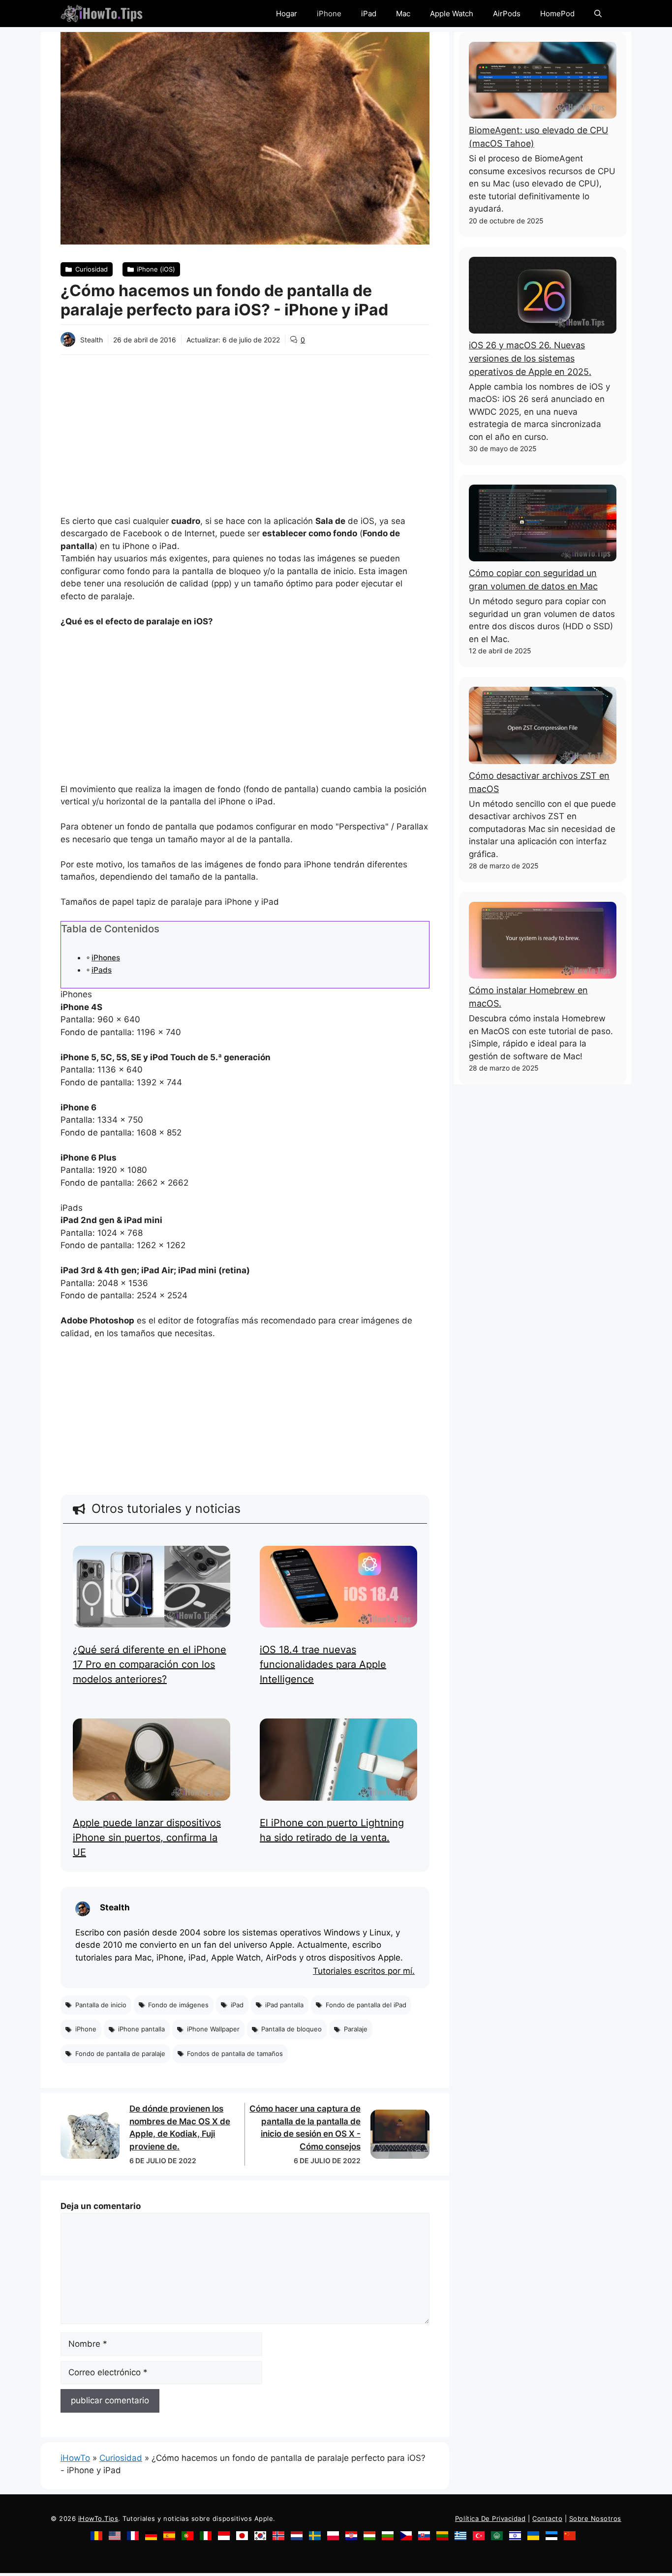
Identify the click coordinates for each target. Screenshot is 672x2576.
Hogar (287, 14)
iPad (369, 14)
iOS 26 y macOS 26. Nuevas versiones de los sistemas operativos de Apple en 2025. (530, 358)
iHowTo (75, 2458)
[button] (598, 14)
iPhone (329, 14)
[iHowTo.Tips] (102, 14)
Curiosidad (121, 2458)
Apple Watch (452, 14)
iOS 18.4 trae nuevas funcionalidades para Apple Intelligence (323, 1664)
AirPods (507, 14)
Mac (403, 14)
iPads (102, 970)
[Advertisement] (245, 429)
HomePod (557, 14)
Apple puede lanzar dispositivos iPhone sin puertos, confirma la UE (147, 1838)
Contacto (547, 2518)
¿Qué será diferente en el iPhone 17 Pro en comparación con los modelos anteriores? (150, 1664)
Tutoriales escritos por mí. (364, 1971)
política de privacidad (490, 2518)
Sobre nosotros (595, 2518)
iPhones (106, 958)
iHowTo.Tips (98, 2518)
